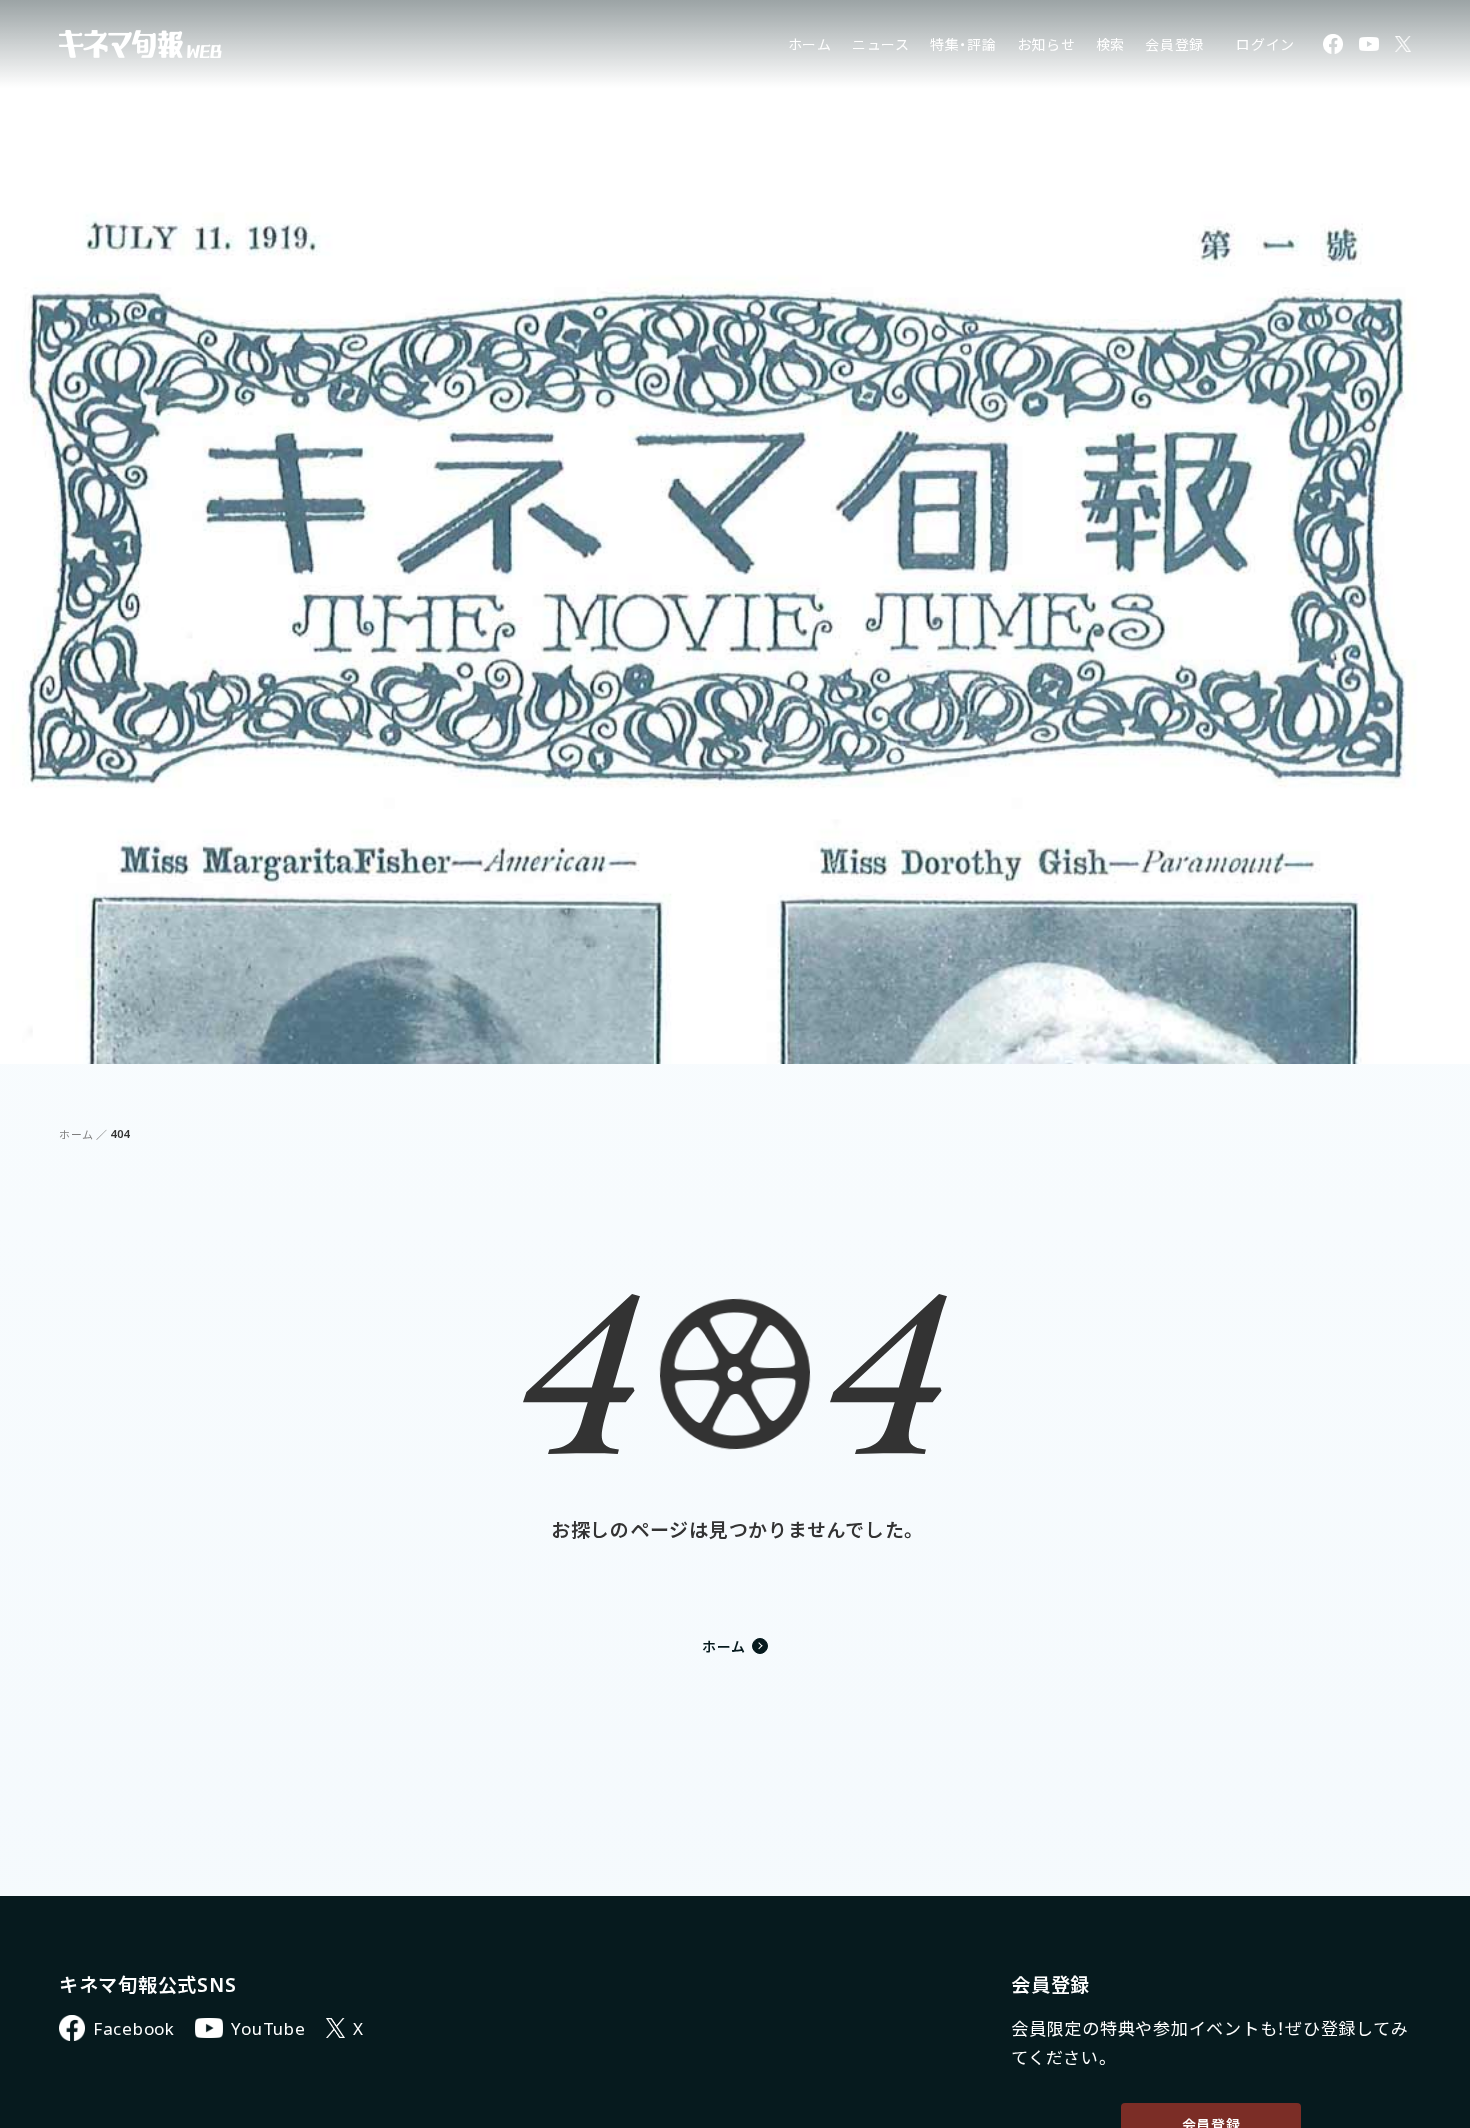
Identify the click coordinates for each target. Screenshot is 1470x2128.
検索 (1111, 44)
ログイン (1265, 44)
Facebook (134, 2028)
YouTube (268, 2028)
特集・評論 (963, 44)
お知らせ (1046, 44)
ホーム (810, 44)
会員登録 (1174, 44)
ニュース (881, 44)
